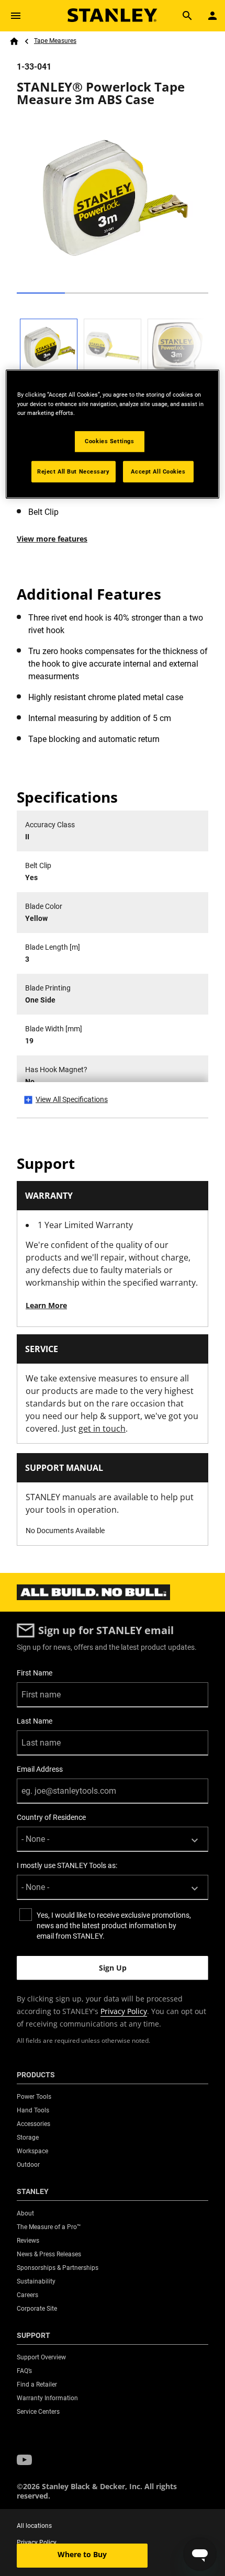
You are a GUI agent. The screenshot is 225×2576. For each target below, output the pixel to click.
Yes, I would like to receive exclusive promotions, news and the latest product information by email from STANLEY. (114, 1926)
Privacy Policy (124, 2011)
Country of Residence (51, 1817)
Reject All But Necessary (74, 471)
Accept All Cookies (158, 471)
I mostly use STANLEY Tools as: (67, 1865)
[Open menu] (16, 16)
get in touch (102, 1428)
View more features (52, 539)
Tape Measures (55, 41)
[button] (24, 2460)
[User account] (212, 16)
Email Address (40, 1769)
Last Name (35, 1721)
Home (14, 41)
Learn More (46, 1305)
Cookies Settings (109, 441)
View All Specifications (72, 1099)
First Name (35, 1673)
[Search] (187, 16)
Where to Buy (82, 2554)
